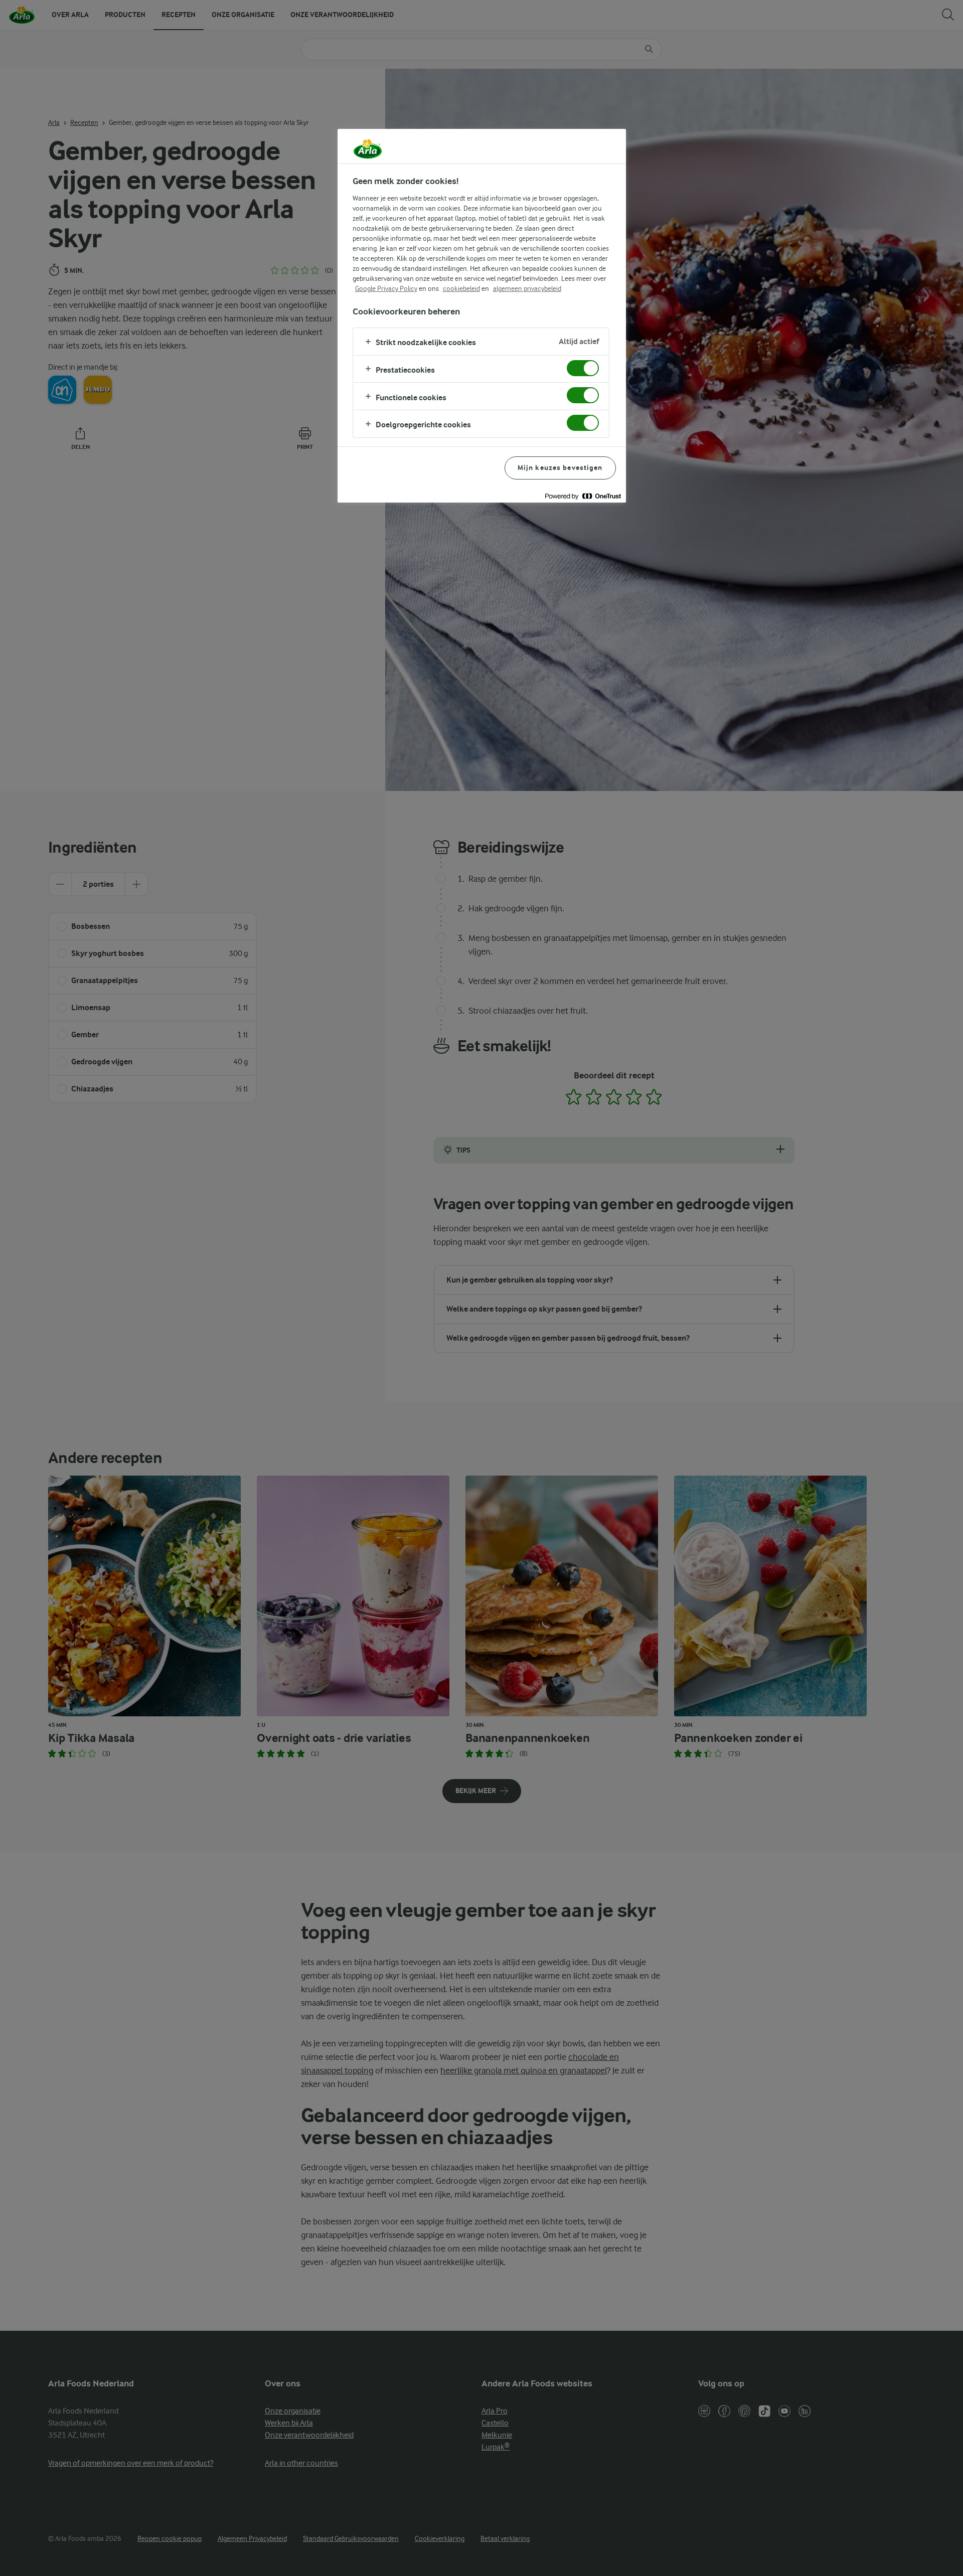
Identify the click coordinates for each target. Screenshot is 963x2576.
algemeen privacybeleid (527, 288)
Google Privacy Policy (386, 288)
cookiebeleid (461, 288)
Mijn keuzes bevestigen (560, 468)
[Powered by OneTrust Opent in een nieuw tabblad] (583, 496)
